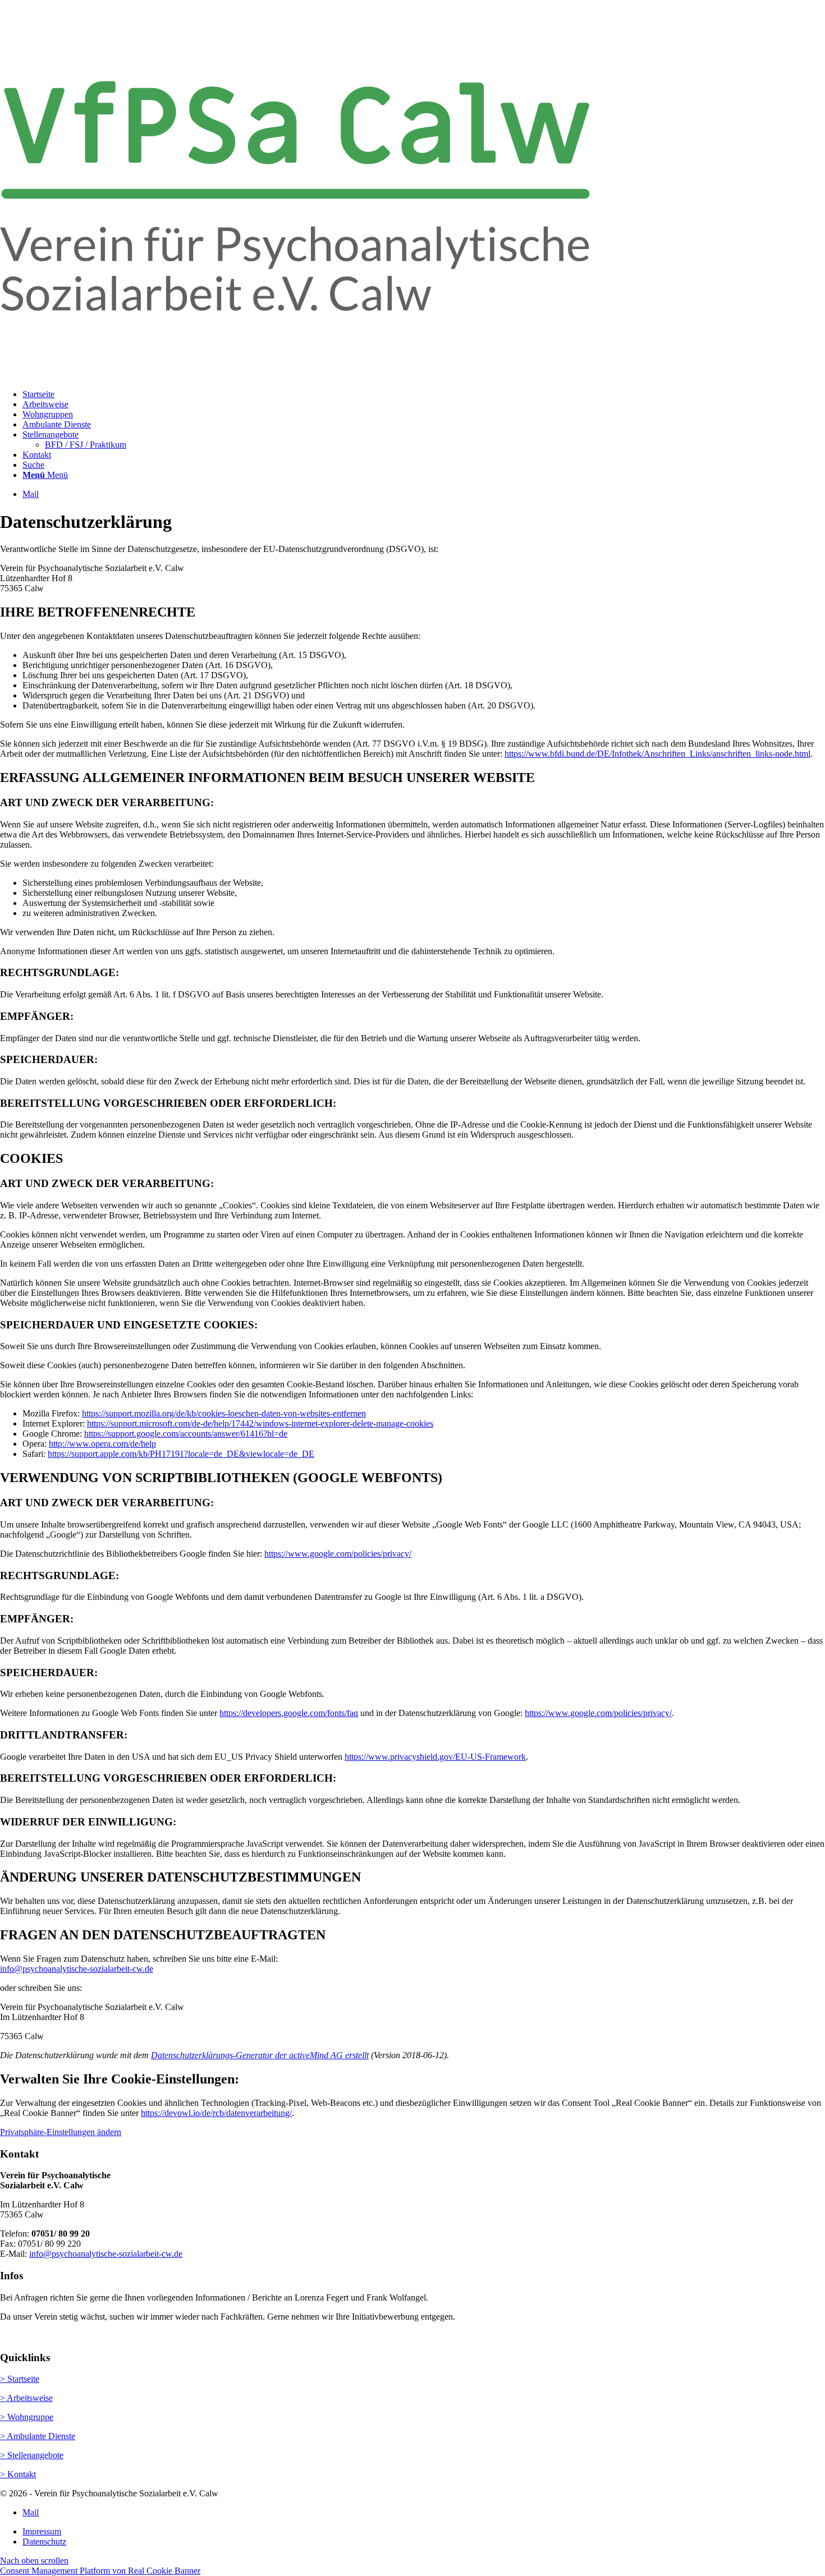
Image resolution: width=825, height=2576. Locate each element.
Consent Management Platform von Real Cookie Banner (100, 2571)
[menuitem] (424, 394)
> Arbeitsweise (26, 2398)
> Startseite (20, 2379)
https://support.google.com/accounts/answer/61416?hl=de (186, 1434)
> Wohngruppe (27, 2417)
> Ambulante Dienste (38, 2436)
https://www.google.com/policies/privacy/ (338, 1554)
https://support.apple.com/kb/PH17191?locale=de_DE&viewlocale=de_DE (181, 1454)
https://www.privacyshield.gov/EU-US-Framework (435, 1757)
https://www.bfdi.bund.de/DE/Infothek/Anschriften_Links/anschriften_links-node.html (657, 754)
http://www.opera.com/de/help (102, 1444)
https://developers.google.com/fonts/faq (289, 1713)
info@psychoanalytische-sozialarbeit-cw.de (77, 1969)
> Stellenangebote (32, 2455)
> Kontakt (18, 2474)
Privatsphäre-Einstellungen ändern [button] (61, 2132)
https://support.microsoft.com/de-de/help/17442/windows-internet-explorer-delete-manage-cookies (260, 1423)
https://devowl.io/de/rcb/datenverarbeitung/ (216, 2113)
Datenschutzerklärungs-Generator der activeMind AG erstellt (260, 2055)
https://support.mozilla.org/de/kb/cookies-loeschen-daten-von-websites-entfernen (224, 1413)
